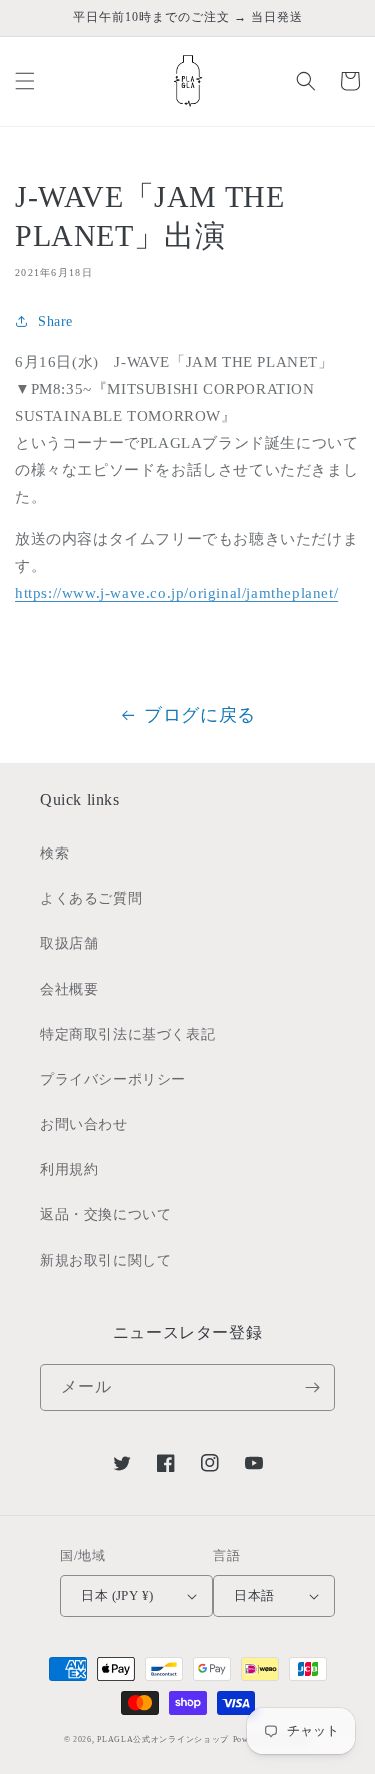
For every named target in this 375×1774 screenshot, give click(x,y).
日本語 (254, 1595)
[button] (25, 81)
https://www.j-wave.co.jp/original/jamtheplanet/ (176, 593)
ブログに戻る (200, 715)
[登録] (312, 1387)
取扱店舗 (69, 943)
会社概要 (69, 989)
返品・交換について (105, 1214)
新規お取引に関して (105, 1260)
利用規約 (69, 1169)
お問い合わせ (84, 1124)
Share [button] (55, 321)
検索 (54, 853)
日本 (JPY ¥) (117, 1595)
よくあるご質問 (91, 898)
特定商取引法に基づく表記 (127, 1034)
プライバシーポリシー (113, 1079)
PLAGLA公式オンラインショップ (163, 1739)
